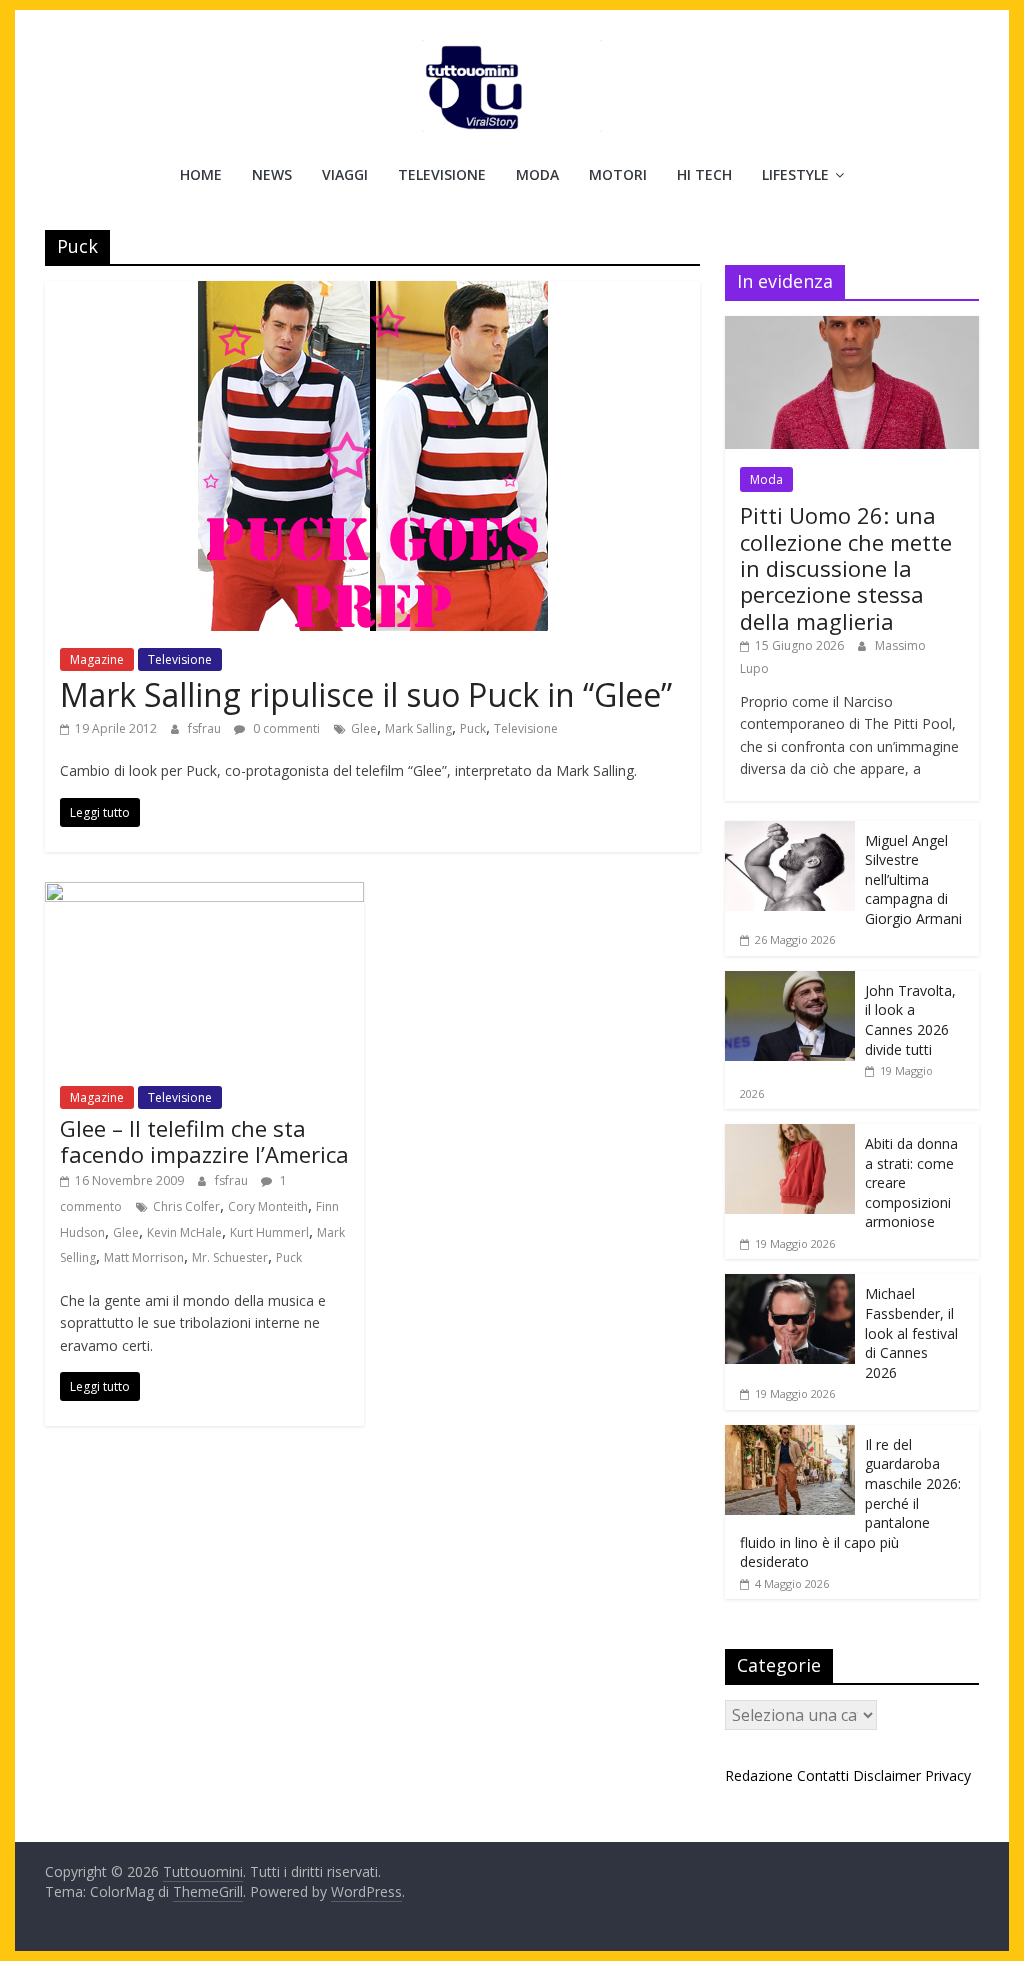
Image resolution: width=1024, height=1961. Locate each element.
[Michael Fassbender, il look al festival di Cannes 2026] (790, 1284)
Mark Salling (418, 728)
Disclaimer (887, 1775)
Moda (537, 174)
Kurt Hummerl (269, 1232)
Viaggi (345, 174)
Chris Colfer (186, 1206)
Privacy (948, 1775)
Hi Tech (704, 174)
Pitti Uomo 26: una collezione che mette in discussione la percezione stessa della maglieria (846, 568)
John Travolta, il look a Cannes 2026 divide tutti (910, 1020)
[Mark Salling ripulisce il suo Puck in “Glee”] (373, 293)
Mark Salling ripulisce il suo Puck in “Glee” (366, 694)
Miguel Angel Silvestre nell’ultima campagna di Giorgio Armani (913, 879)
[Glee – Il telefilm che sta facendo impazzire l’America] (204, 894)
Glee (364, 728)
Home (201, 174)
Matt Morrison (144, 1257)
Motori (618, 174)
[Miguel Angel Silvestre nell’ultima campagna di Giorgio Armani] (790, 831)
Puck (473, 728)
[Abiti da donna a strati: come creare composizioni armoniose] (790, 1134)
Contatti (823, 1775)
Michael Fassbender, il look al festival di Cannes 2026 (911, 1332)
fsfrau (206, 728)
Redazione (759, 1775)
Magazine (97, 659)
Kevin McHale (184, 1232)
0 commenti (285, 728)
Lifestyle (795, 174)
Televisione (442, 174)
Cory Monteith (268, 1206)
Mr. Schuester (230, 1257)
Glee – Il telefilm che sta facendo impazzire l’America (204, 1141)
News (272, 174)
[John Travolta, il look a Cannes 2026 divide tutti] (790, 981)
